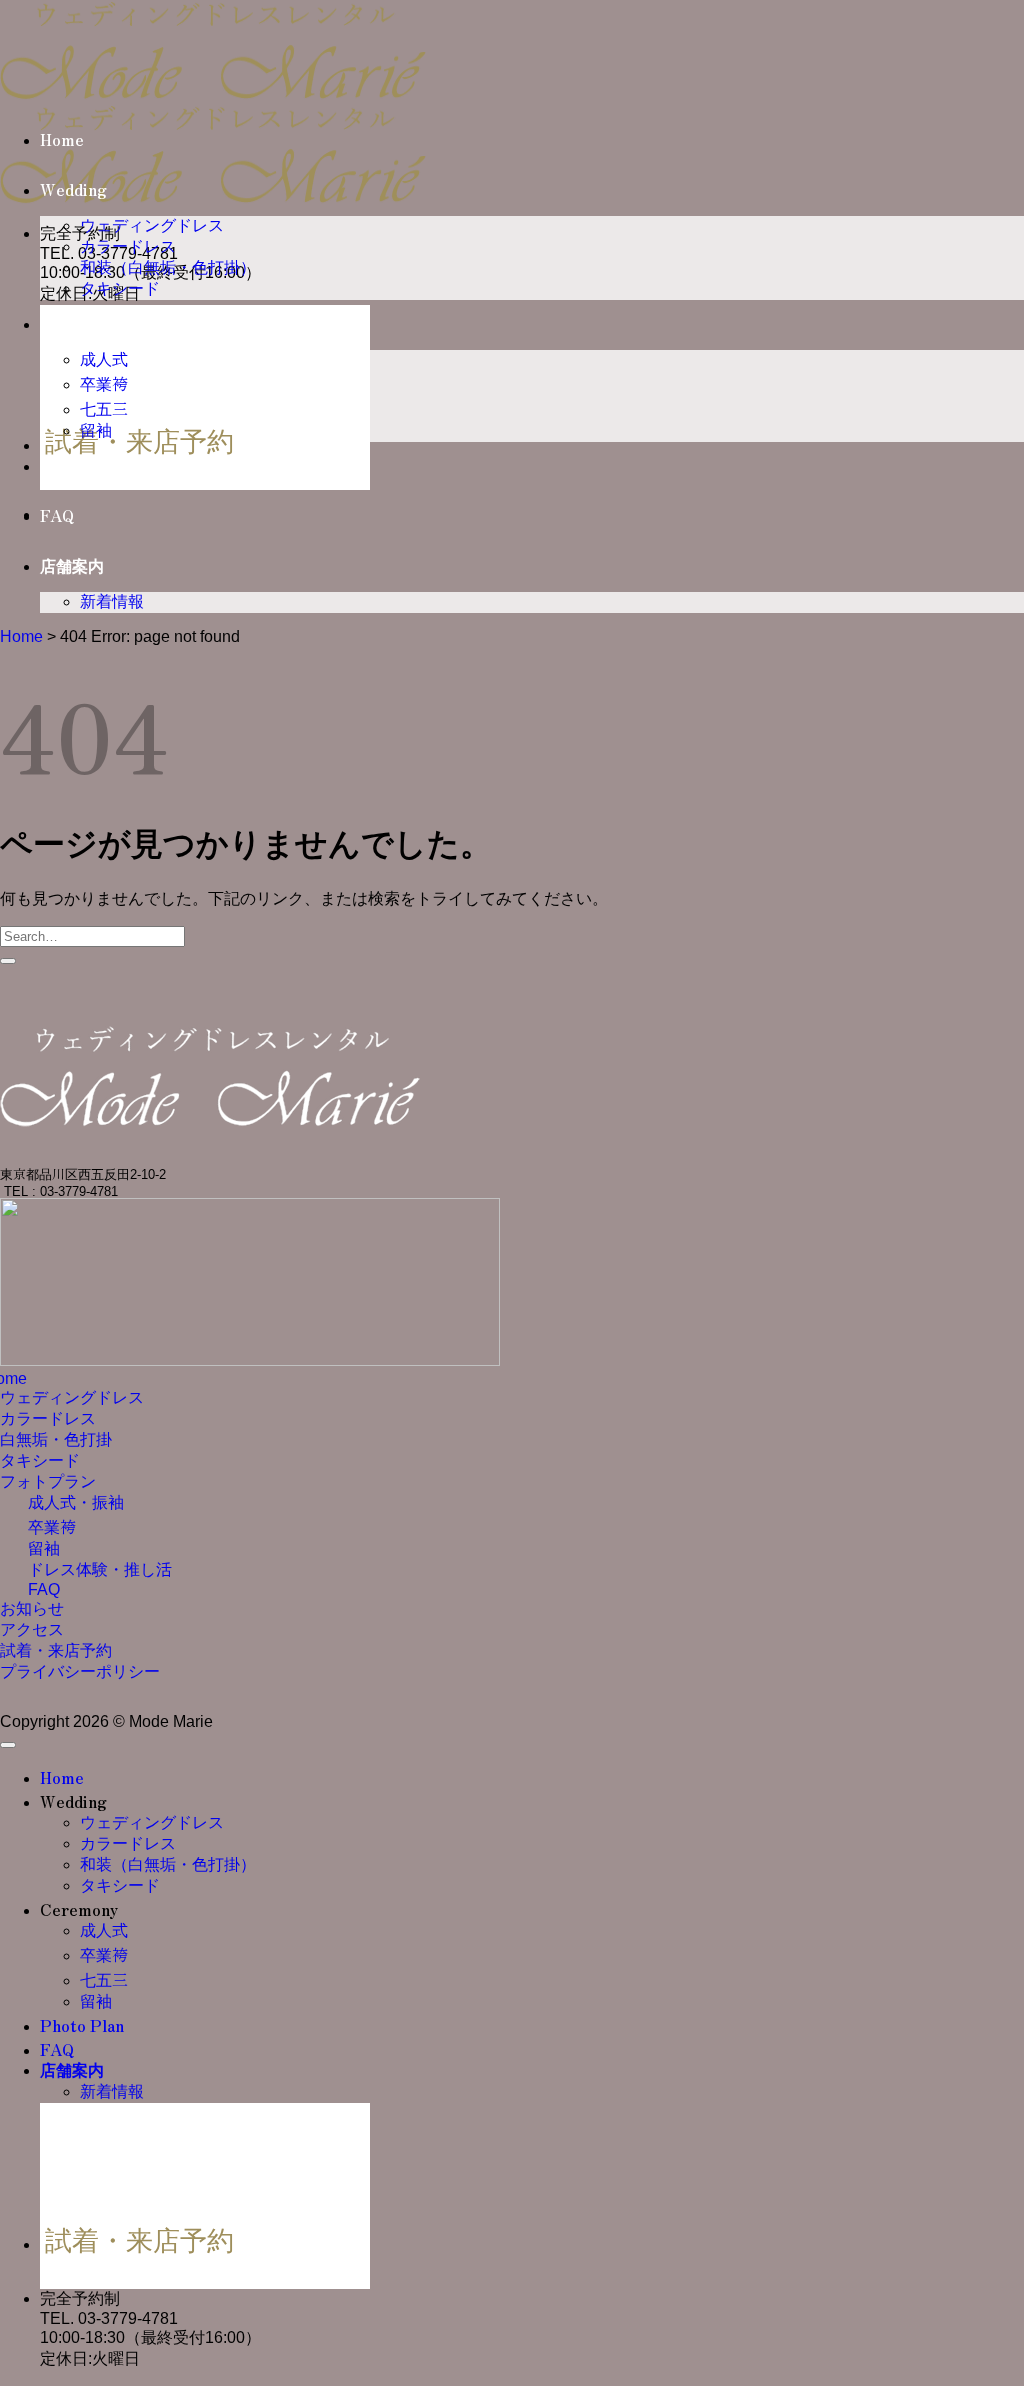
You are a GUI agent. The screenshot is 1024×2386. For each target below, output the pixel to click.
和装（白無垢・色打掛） (168, 267)
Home (62, 140)
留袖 (96, 430)
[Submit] (8, 961)
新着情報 (112, 601)
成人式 (104, 359)
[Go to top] (8, 1745)
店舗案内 (72, 566)
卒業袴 (104, 384)
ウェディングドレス (152, 225)
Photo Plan (82, 466)
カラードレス (128, 246)
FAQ (57, 516)
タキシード (120, 288)
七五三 (104, 409)
